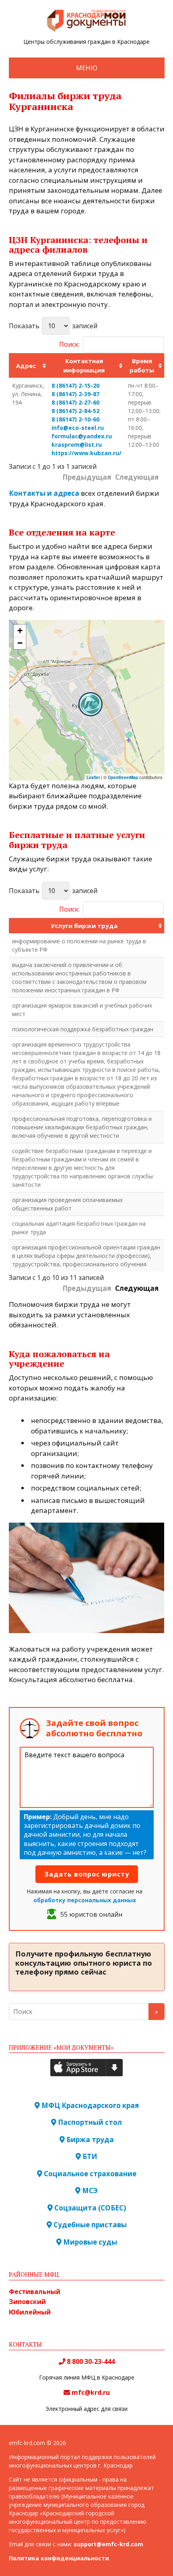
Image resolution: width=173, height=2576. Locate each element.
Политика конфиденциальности (59, 2558)
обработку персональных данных (85, 1900)
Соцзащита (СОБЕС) (89, 2208)
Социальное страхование (89, 2174)
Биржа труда (89, 2140)
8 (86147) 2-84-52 (75, 411)
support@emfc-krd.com (108, 2544)
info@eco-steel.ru (78, 428)
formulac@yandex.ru (82, 436)
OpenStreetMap (123, 777)
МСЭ (89, 2191)
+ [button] (20, 631)
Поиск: (69, 344)
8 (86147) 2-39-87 (75, 394)
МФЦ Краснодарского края (89, 2105)
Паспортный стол (89, 2122)
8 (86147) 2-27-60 (75, 402)
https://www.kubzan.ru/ (86, 453)
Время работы (142, 365)
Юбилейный (30, 2312)
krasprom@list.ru (77, 445)
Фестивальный (35, 2292)
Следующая (137, 1288)
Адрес (26, 366)
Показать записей (53, 326)
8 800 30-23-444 (90, 2361)
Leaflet (93, 777)
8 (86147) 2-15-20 (75, 385)
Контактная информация (84, 365)
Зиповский (27, 2302)
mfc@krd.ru (91, 2392)
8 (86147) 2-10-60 (75, 419)
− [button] (20, 643)
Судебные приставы (89, 2225)
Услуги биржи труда (84, 926)
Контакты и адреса (44, 493)
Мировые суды (89, 2242)
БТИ (89, 2156)
